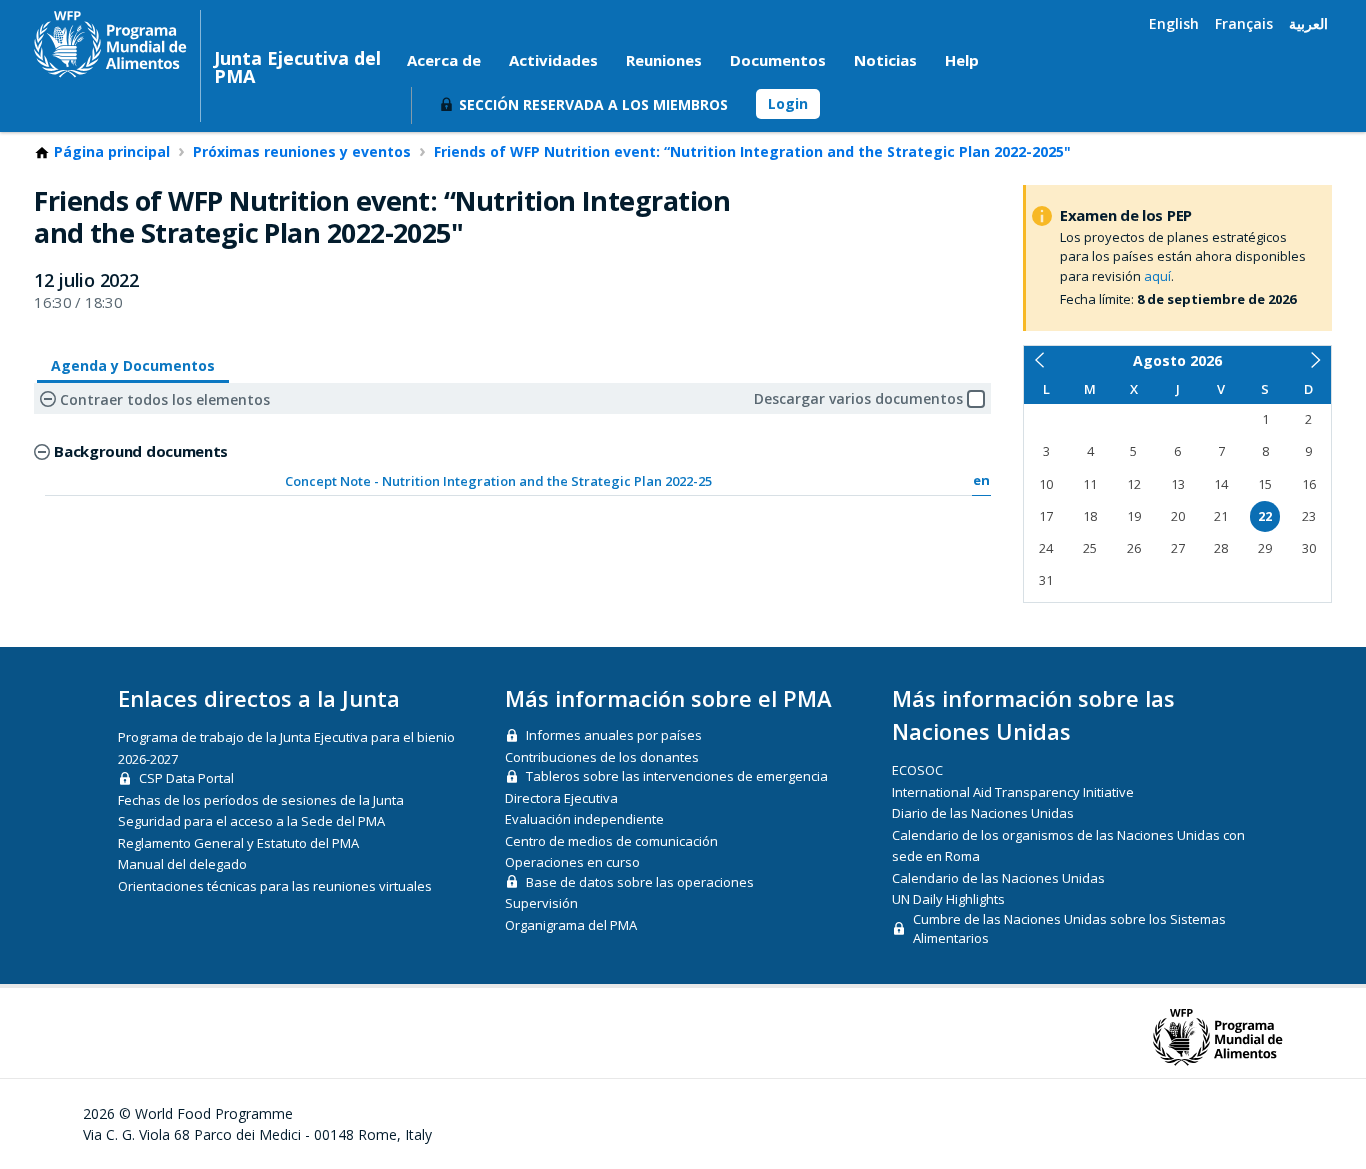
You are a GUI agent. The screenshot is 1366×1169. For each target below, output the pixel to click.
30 (1309, 548)
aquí (1157, 276)
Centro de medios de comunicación (611, 841)
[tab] (133, 366)
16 (1309, 484)
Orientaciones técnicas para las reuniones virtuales (275, 886)
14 (1221, 484)
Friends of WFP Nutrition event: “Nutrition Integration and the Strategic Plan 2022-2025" (752, 152)
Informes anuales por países (614, 735)
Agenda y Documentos (133, 365)
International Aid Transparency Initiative (1013, 792)
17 (1046, 516)
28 (1221, 548)
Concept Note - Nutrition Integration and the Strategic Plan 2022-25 (498, 481)
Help (962, 60)
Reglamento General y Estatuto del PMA (238, 843)
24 (1046, 548)
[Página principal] (110, 44)
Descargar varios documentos (858, 398)
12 (1134, 484)
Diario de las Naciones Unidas (983, 813)
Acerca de (444, 60)
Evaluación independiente (584, 819)
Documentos (778, 60)
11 (1090, 484)
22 (1265, 516)
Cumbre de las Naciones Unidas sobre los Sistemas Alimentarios (1069, 929)
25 (1090, 548)
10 (1046, 484)
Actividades (553, 60)
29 (1265, 548)
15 (1265, 484)
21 (1221, 516)
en (981, 480)
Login (788, 103)
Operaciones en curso (572, 862)
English (1174, 23)
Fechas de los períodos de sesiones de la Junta (261, 800)
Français (1244, 23)
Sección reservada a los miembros (593, 104)
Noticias (885, 60)
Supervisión (541, 903)
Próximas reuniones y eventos (302, 152)
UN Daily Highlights (948, 899)
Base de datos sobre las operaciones (640, 882)
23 (1309, 516)
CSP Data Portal (186, 778)
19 (1134, 516)
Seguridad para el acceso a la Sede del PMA (251, 821)
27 (1178, 548)
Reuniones (664, 60)
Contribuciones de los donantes (602, 757)
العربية (1308, 23)
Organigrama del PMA (571, 925)
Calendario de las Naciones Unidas (998, 878)
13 (1178, 484)
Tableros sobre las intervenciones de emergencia (677, 776)
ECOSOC (917, 770)
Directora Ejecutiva (561, 798)
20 (1178, 516)
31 (1046, 580)
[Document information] (747, 479)
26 (1134, 548)
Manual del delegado (182, 864)
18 (1090, 516)
